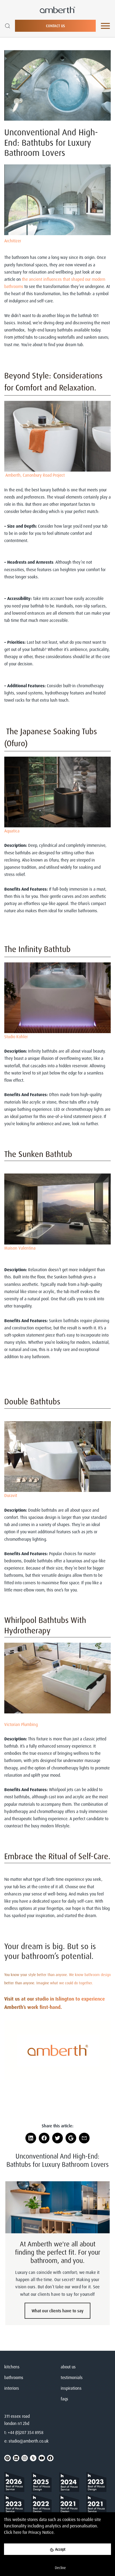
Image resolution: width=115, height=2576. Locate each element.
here (17, 2532)
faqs (64, 2399)
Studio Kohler (16, 1037)
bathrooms (14, 2377)
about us (68, 2367)
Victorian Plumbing (21, 1724)
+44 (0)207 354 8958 (26, 2432)
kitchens (12, 2367)
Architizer (13, 241)
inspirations (71, 2388)
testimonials (72, 2377)
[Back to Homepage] (16, 2483)
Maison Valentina (20, 1248)
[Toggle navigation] (105, 26)
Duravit (11, 1495)
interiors (12, 2388)
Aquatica (12, 831)
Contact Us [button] (55, 26)
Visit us (12, 1999)
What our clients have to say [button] (57, 2311)
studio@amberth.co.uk (29, 2441)
